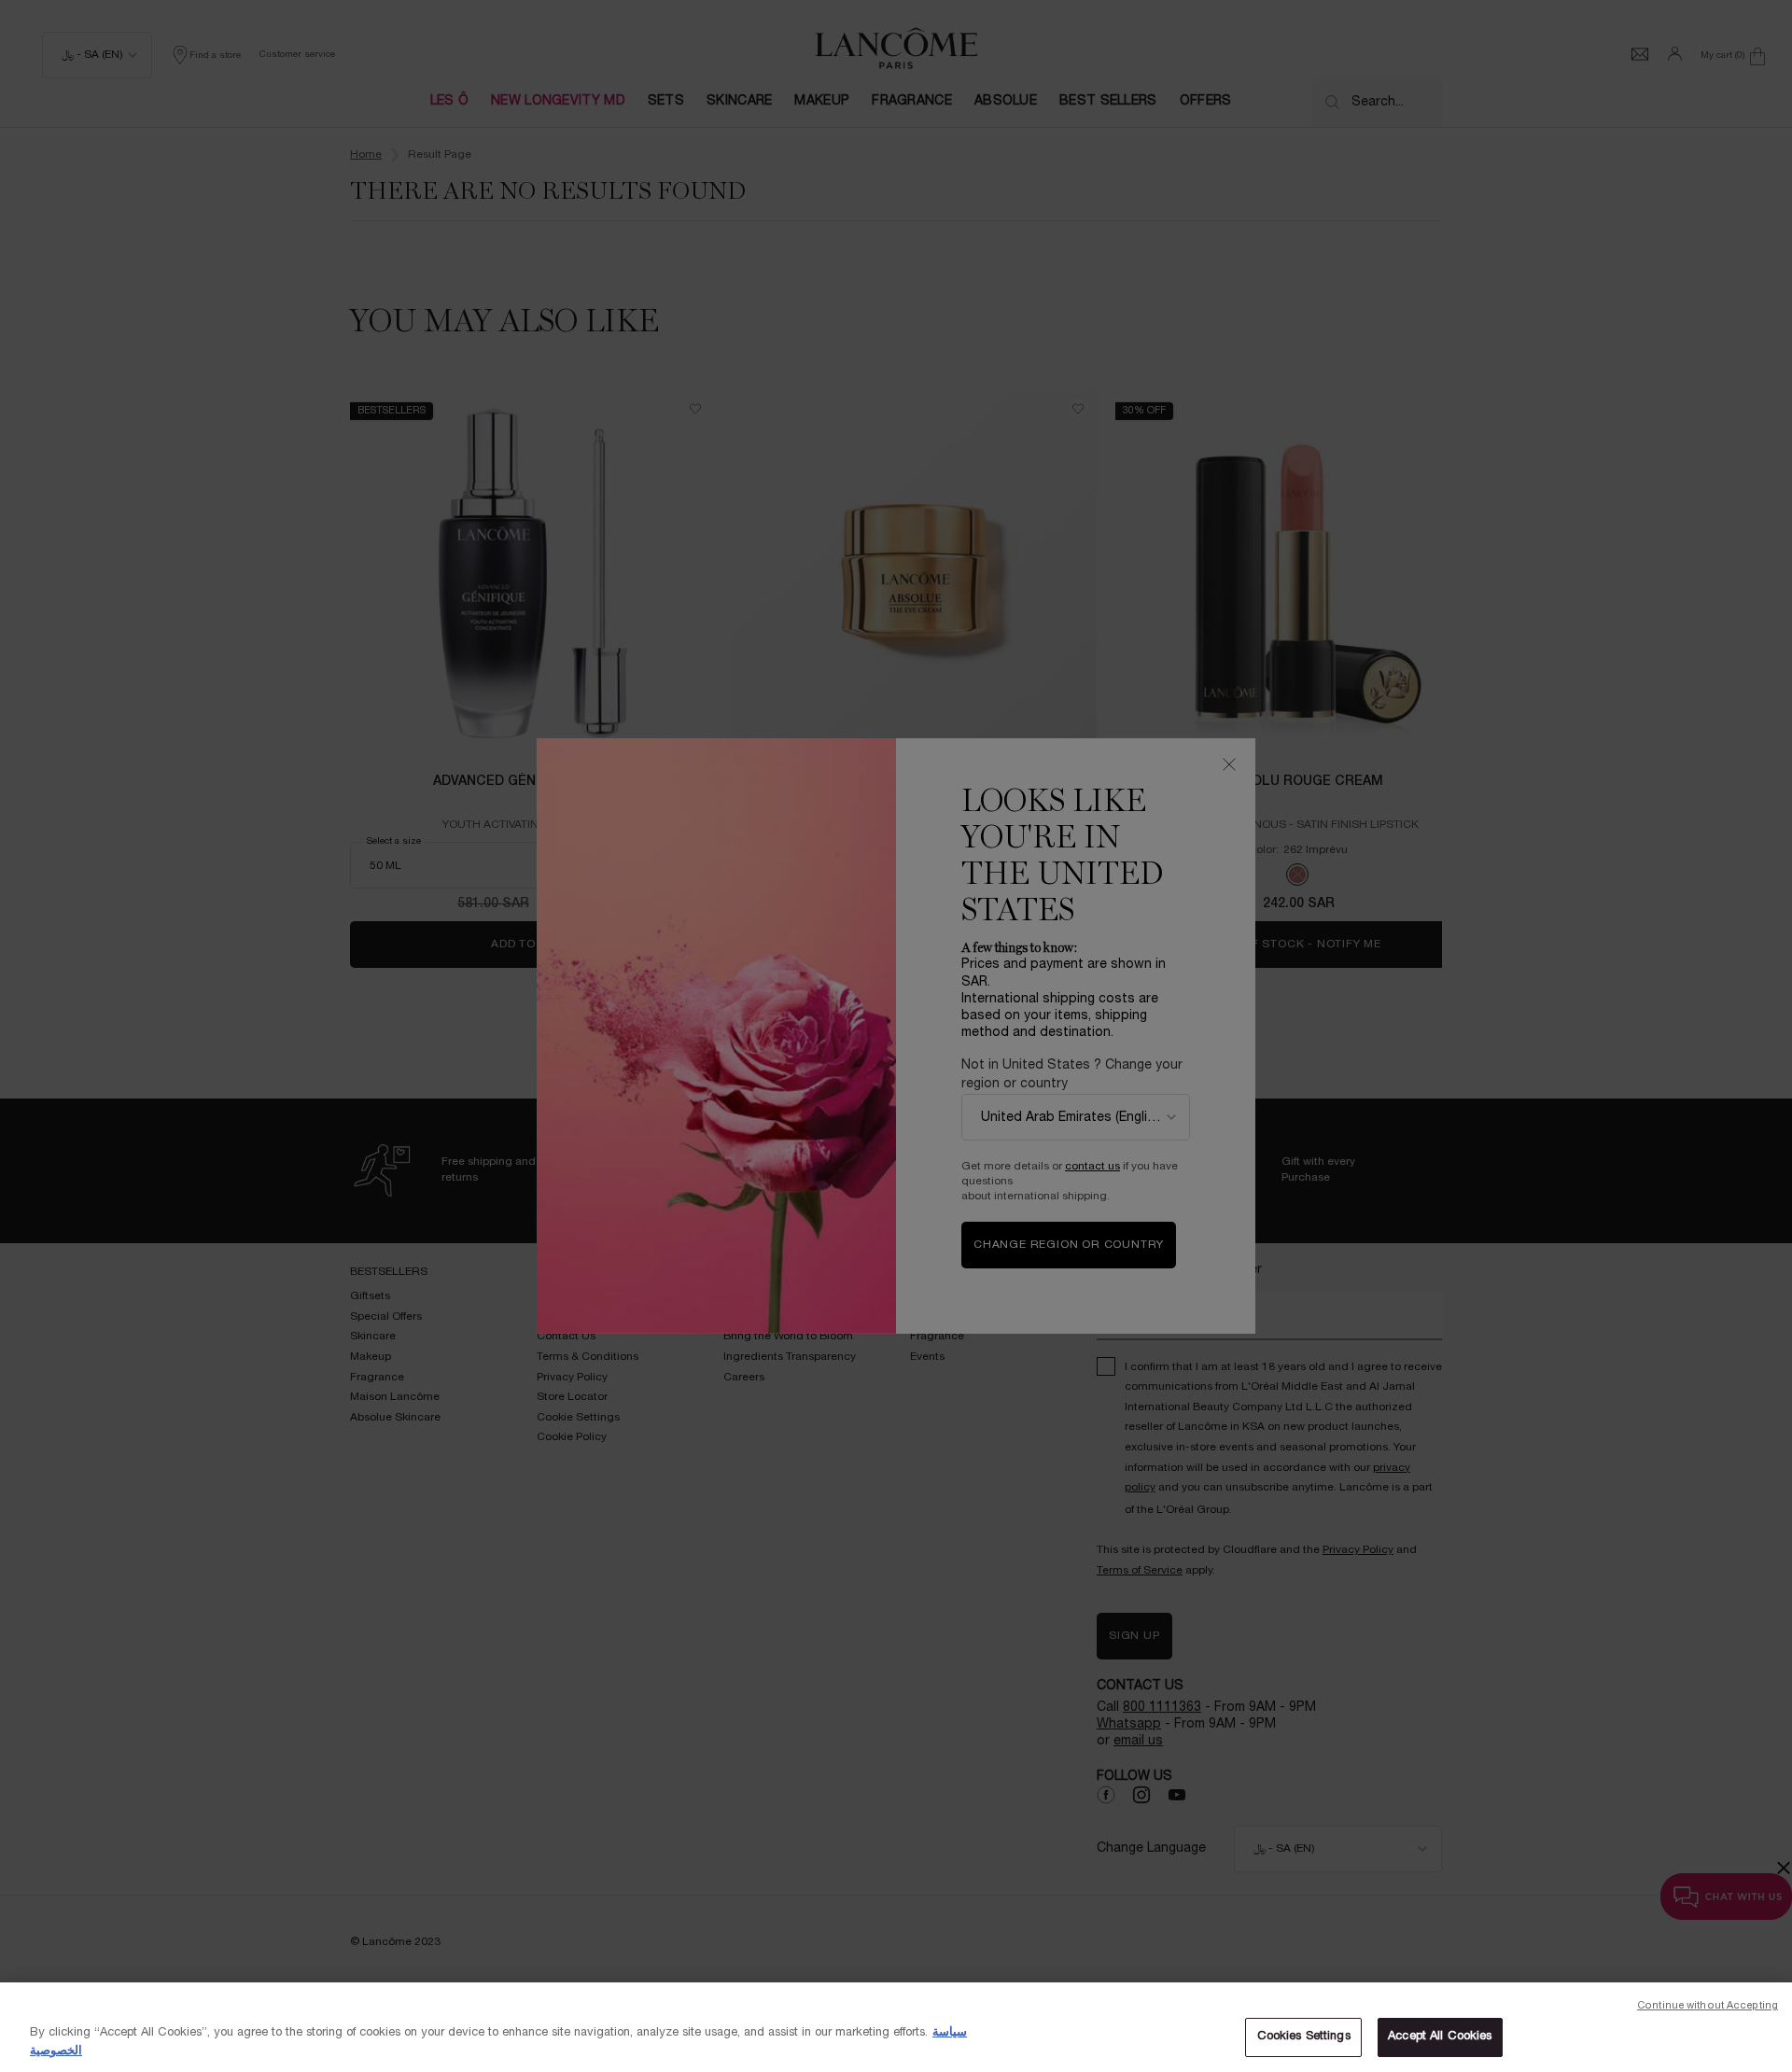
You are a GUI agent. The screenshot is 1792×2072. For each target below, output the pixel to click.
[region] (896, 2027)
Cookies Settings (1304, 2037)
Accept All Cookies (1440, 2037)
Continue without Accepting (1708, 2006)
